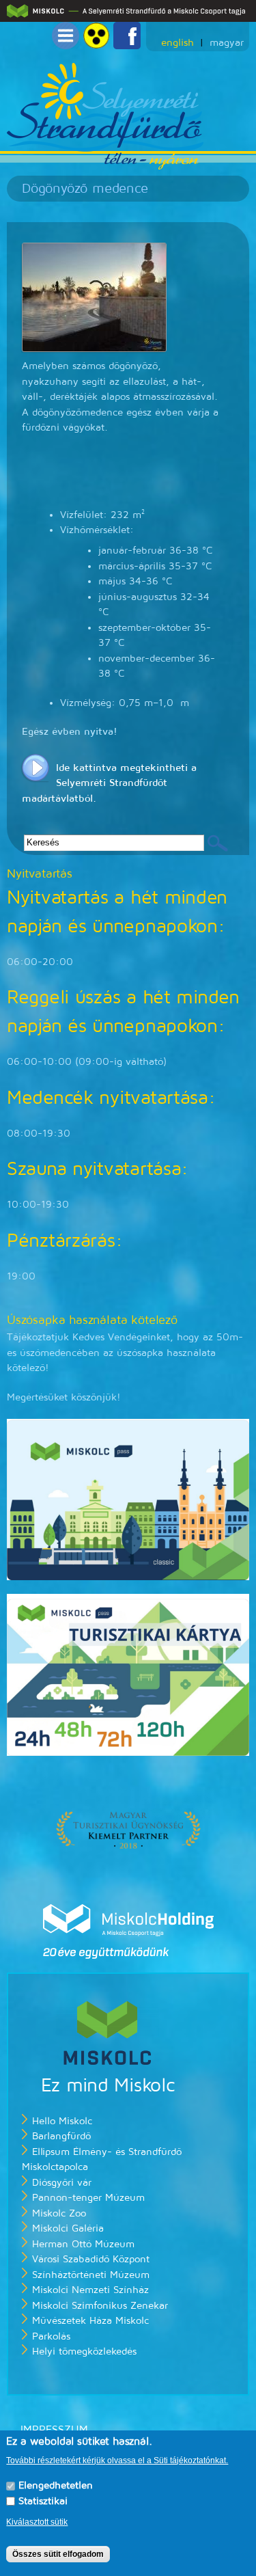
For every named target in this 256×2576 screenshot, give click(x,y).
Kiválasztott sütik (37, 2522)
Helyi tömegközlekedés (84, 2351)
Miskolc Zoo (59, 2213)
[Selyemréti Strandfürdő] (106, 162)
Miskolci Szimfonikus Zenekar (100, 2306)
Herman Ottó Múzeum (83, 2244)
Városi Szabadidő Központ (91, 2259)
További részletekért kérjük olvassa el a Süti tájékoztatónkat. (117, 2460)
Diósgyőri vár (62, 2183)
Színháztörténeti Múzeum (91, 2275)
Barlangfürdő (61, 2136)
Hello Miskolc (62, 2121)
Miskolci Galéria (68, 2228)
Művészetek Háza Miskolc (90, 2321)
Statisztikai (43, 2501)
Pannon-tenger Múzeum (88, 2198)
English (177, 43)
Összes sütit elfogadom (58, 2554)
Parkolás (51, 2336)
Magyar (227, 43)
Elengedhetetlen (56, 2485)
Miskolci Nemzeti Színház (90, 2290)
